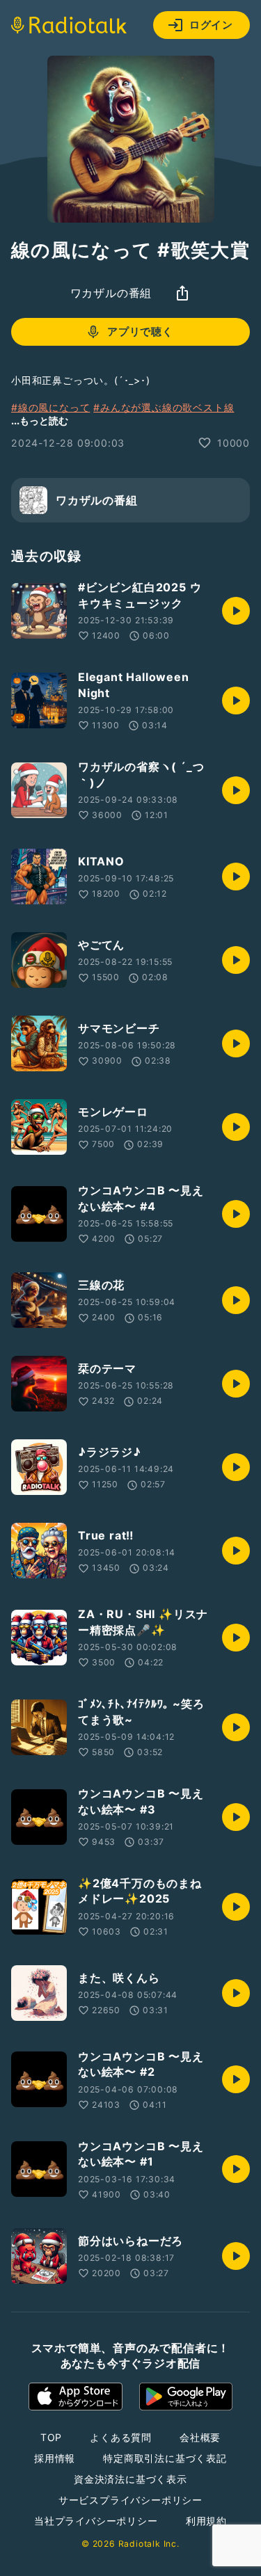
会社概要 (200, 2437)
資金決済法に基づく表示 (130, 2479)
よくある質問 (121, 2437)
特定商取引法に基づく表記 (165, 2458)
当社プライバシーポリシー (96, 2521)
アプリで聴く (140, 331)
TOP (51, 2437)
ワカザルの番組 (111, 293)
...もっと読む (40, 421)
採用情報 (55, 2458)
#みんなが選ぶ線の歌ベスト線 (164, 407)
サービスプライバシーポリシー (130, 2500)
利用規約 (206, 2521)
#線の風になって (50, 407)
